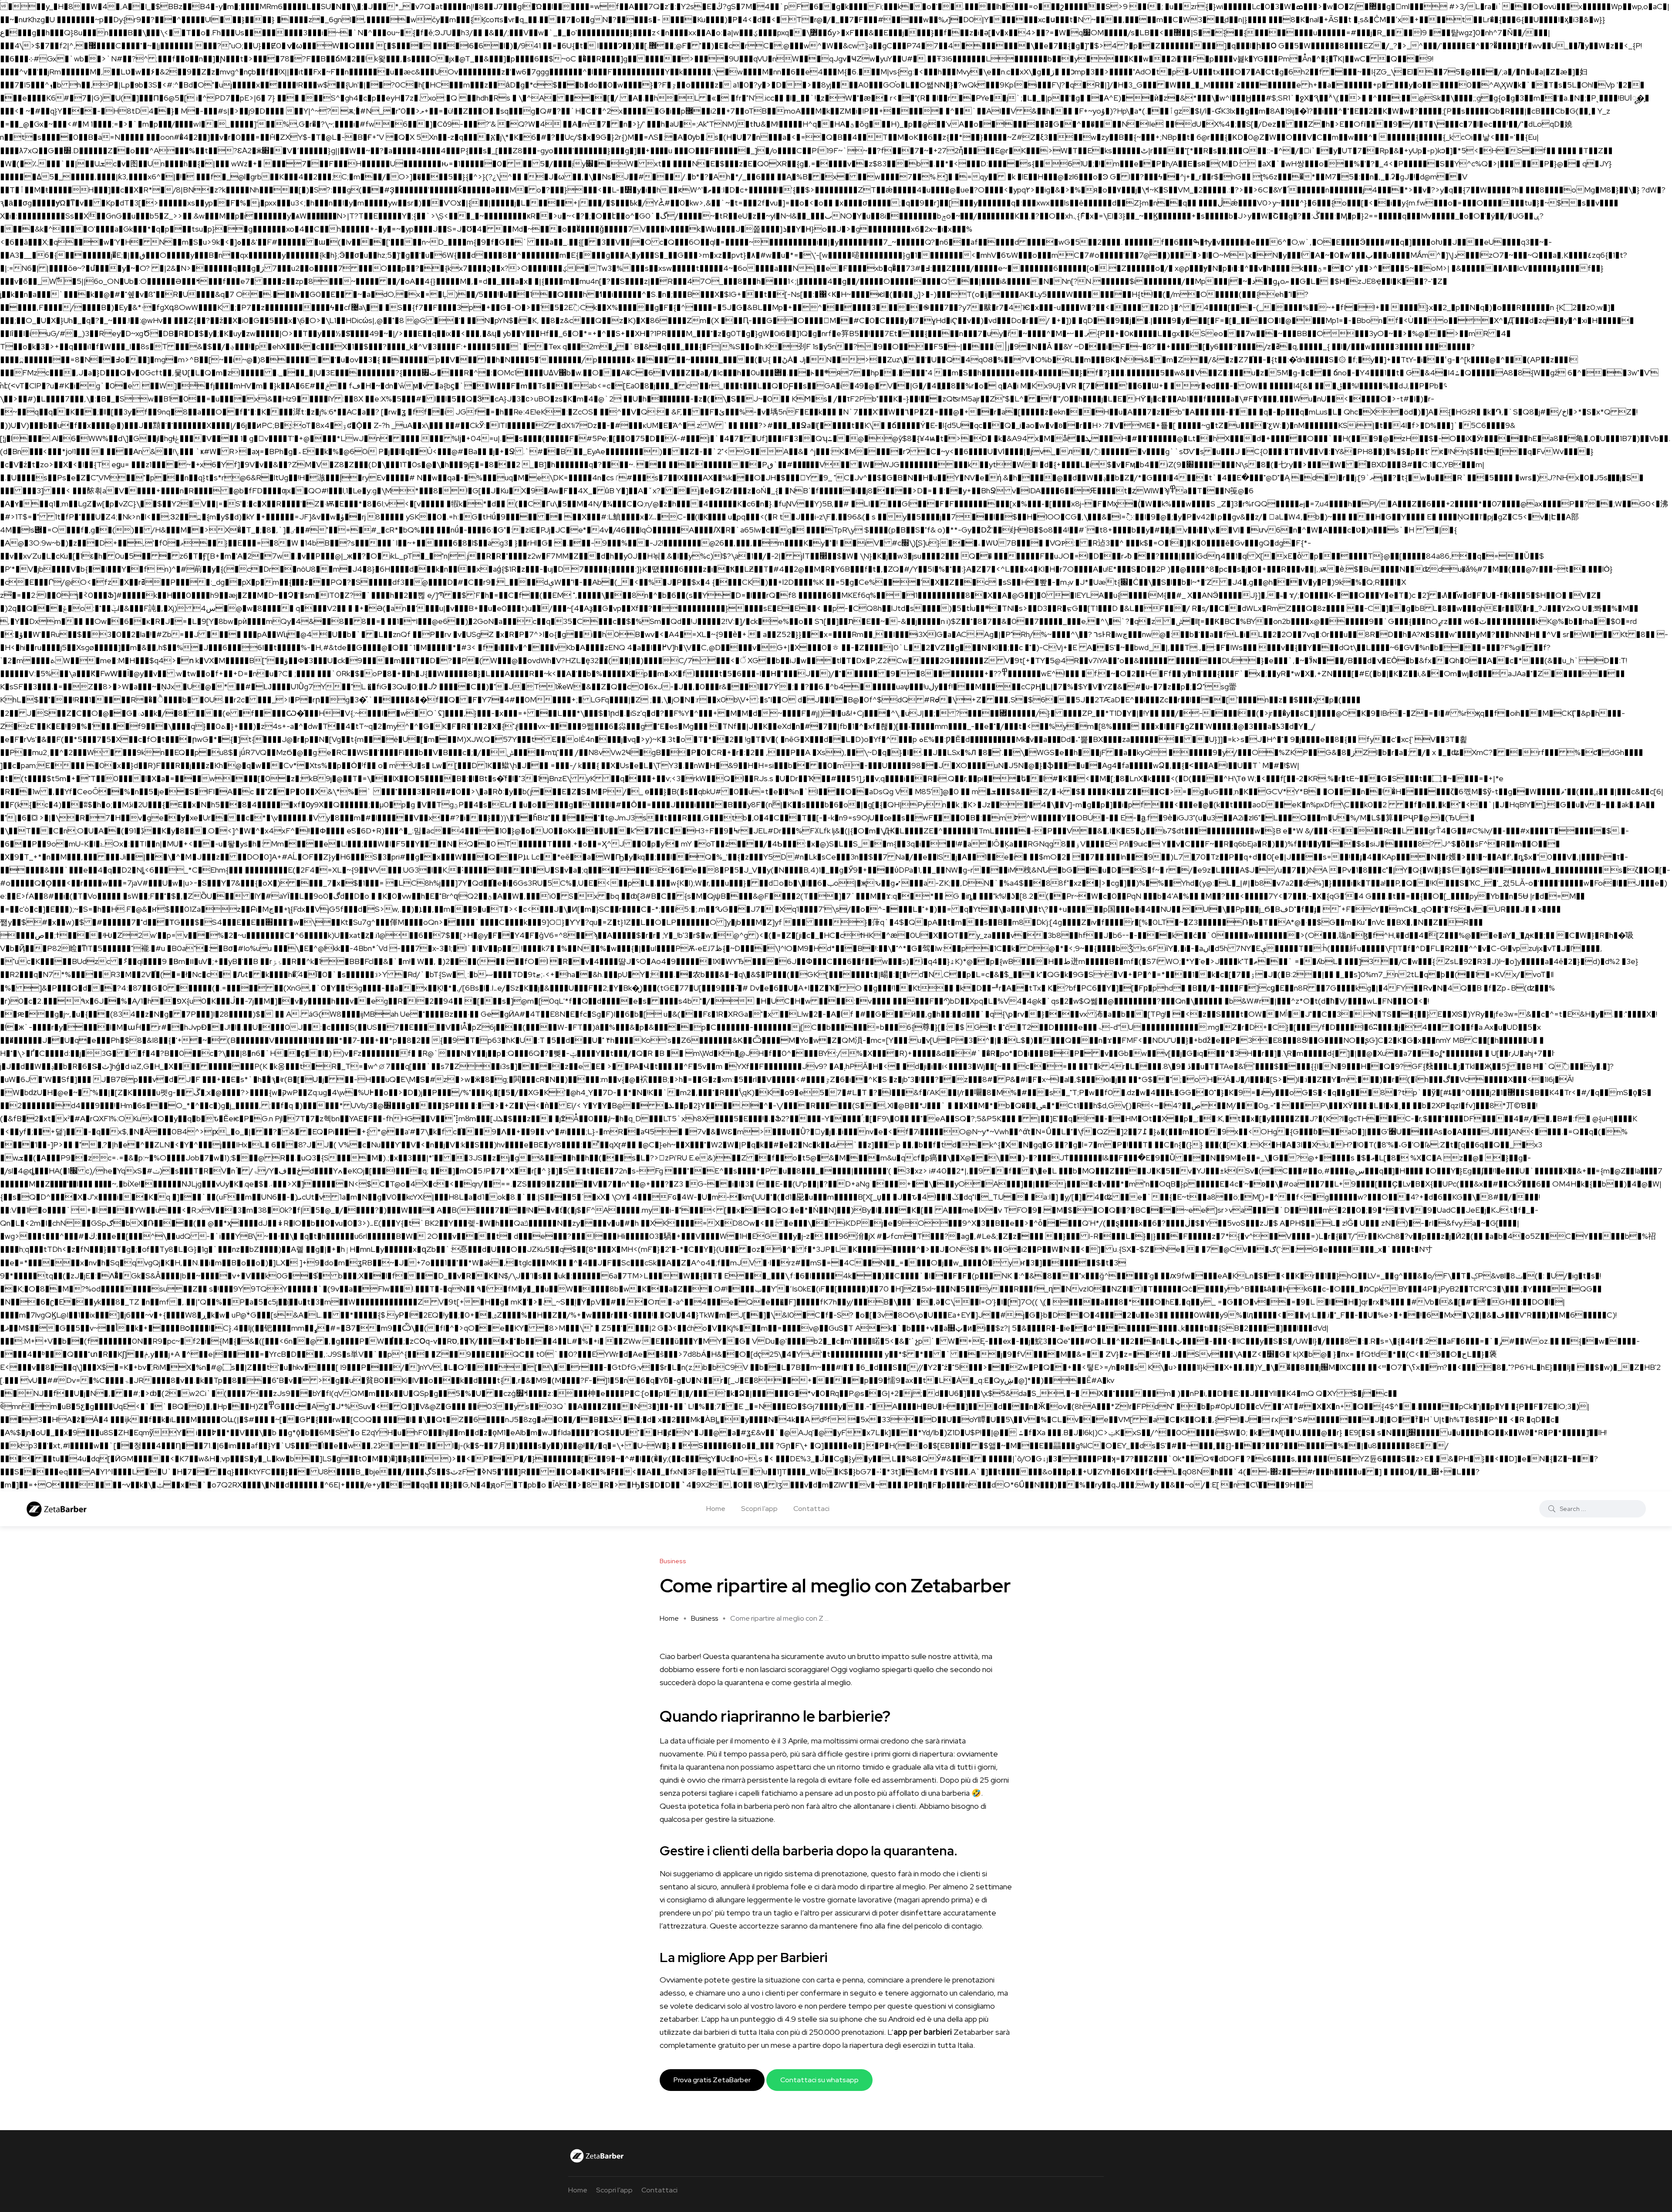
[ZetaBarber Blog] (156, 1509)
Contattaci (811, 1509)
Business (705, 1618)
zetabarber (679, 2019)
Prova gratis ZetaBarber (712, 2080)
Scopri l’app (759, 1509)
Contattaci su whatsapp (819, 2080)
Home (716, 1509)
